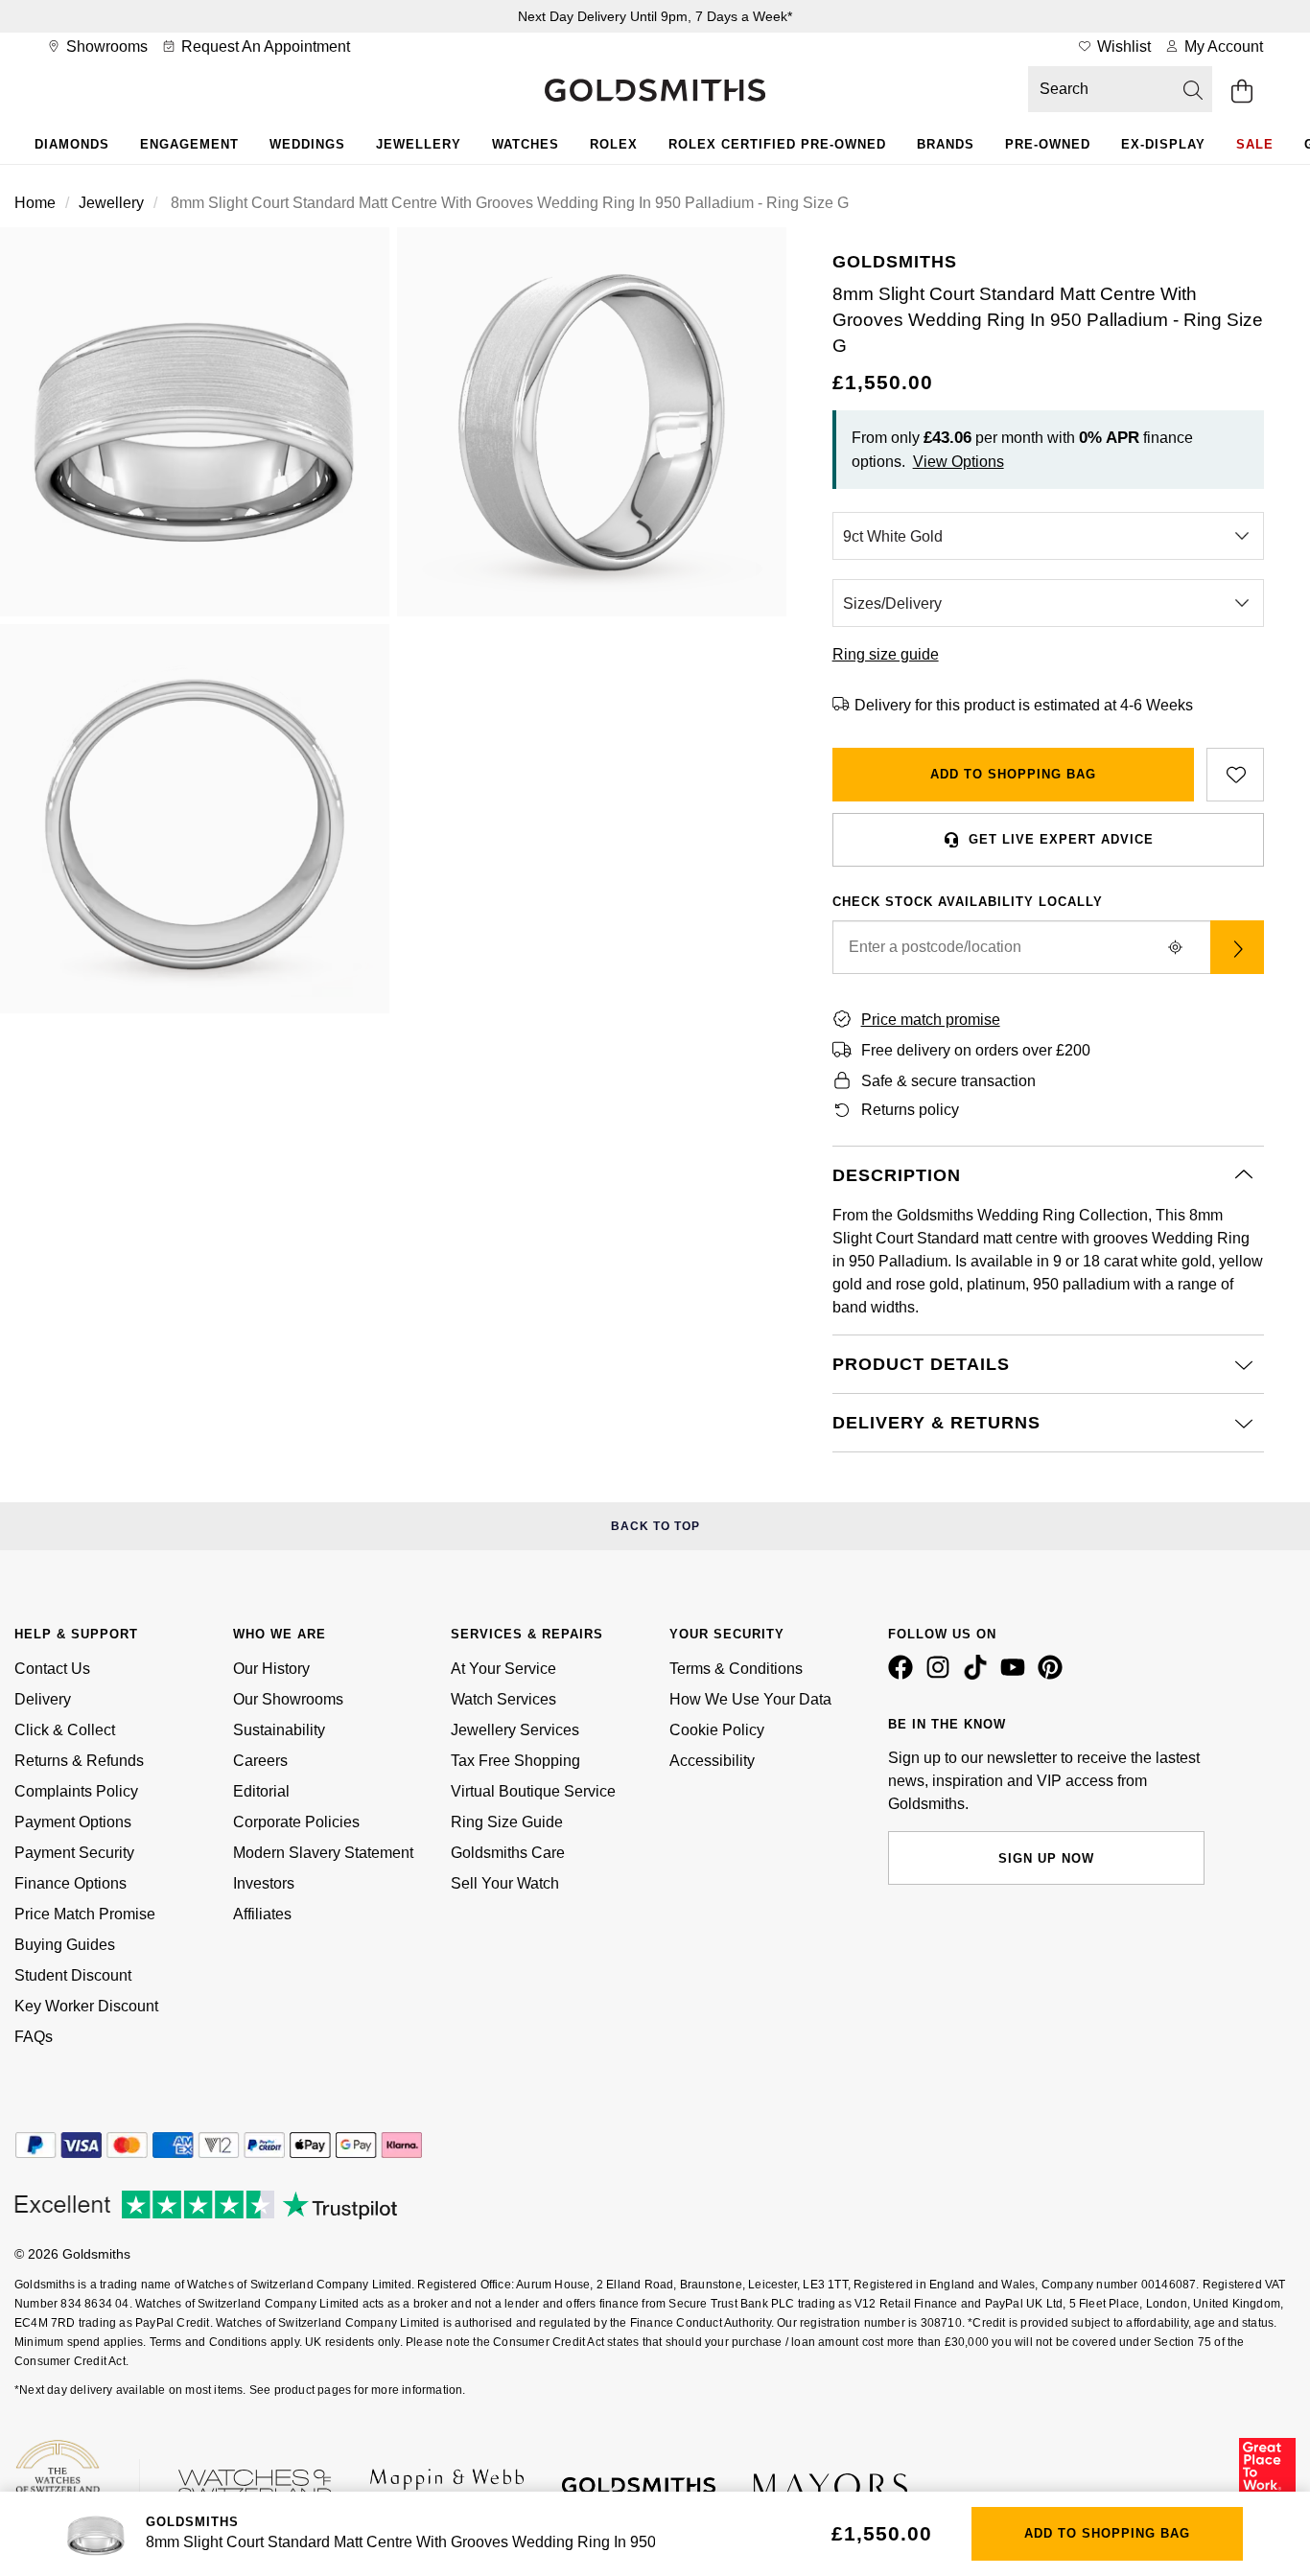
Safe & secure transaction (948, 1081)
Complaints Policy (76, 1791)
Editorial (261, 1791)
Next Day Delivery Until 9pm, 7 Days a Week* (655, 16)
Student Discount (73, 1975)
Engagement (189, 144)
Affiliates (262, 1914)
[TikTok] (979, 1675)
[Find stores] (1237, 947)
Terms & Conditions (736, 1669)
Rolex (614, 144)
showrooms (105, 46)
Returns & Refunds (79, 1761)
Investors (264, 1883)
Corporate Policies (296, 1822)
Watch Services (503, 1699)
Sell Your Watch (505, 1883)
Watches (526, 144)
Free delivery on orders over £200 (976, 1050)
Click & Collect (65, 1730)
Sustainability (279, 1730)
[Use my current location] (1176, 947)
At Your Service (503, 1669)
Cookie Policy (717, 1730)
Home (35, 203)
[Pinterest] (1054, 1675)
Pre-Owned (1048, 144)
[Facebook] (904, 1675)
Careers (260, 1761)
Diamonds (72, 144)
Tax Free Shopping (515, 1761)
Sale (1255, 144)
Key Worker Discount (86, 2006)
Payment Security (74, 1853)
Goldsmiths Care (508, 1853)
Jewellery (419, 144)
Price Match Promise (85, 1914)
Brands (946, 144)
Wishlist (1122, 46)
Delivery (43, 1699)
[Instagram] (942, 1675)
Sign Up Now (1046, 1858)
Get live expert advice (1061, 839)
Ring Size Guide (507, 1822)
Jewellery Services (515, 1730)
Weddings (307, 144)
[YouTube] (1017, 1675)
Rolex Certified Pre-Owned (777, 144)
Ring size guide (886, 654)
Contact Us (52, 1669)
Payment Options (73, 1822)
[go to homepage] (655, 92)
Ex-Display (1163, 144)
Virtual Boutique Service (533, 1791)
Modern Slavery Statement (323, 1853)
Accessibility (712, 1761)
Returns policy (910, 1110)
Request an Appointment (264, 46)
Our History (271, 1669)
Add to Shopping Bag (1013, 774)
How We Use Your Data (750, 1699)
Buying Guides (65, 1945)
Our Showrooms (288, 1699)
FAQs (34, 2037)
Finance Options (70, 1883)
